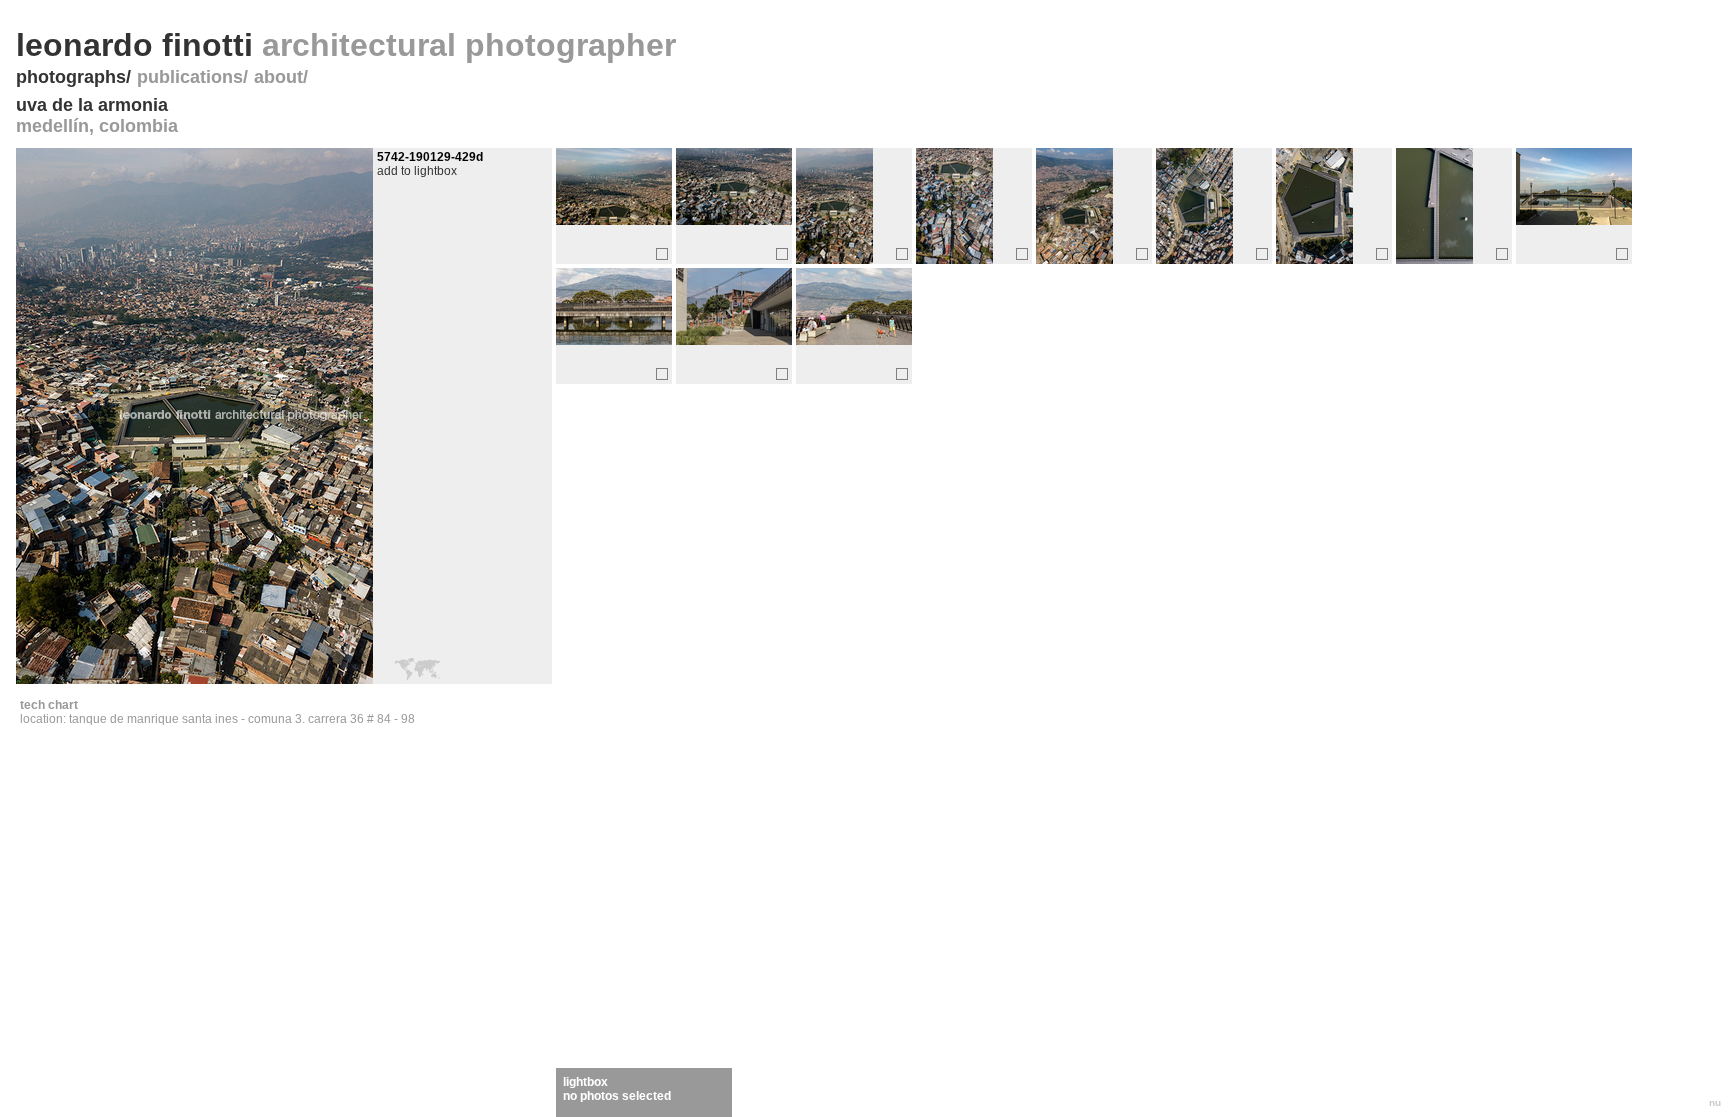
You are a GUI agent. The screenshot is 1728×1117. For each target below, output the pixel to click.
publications (190, 77)
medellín (52, 126)
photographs (71, 77)
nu (1715, 1102)
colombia (138, 126)
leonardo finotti (346, 45)
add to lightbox (417, 171)
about (278, 77)
